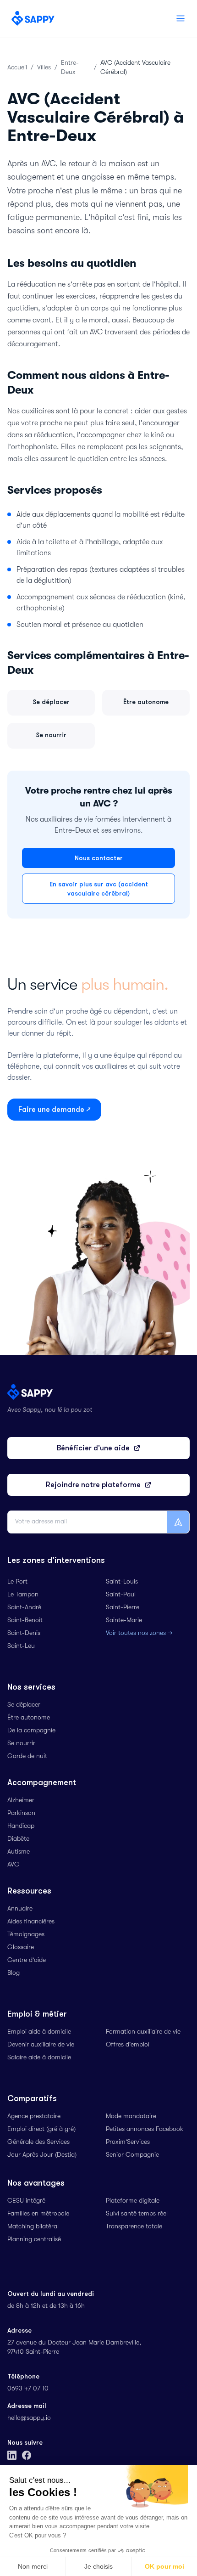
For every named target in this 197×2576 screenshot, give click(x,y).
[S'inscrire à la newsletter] (178, 1522)
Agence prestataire (34, 2117)
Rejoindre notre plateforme (93, 1485)
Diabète (18, 1839)
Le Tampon (23, 1595)
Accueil (17, 68)
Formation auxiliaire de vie (143, 2032)
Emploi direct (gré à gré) (41, 2130)
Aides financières (31, 1922)
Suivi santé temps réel (137, 2214)
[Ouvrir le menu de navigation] (181, 18)
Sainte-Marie (124, 1621)
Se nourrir (21, 1744)
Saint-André (24, 1608)
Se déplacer (24, 1705)
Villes (44, 68)
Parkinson (21, 1814)
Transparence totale (134, 2227)
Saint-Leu (21, 1646)
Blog (14, 1973)
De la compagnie (31, 1731)
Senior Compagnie (132, 2155)
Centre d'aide (27, 1961)
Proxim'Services (128, 2142)
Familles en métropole (38, 2214)
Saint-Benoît (25, 1621)
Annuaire (20, 1909)
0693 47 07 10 (28, 2389)
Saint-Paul (121, 1595)
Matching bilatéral (33, 2227)
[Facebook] (27, 2455)
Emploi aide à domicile (39, 2032)
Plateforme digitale (133, 2201)
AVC (13, 1865)
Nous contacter (99, 858)
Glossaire (21, 1948)
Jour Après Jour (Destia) (42, 2155)
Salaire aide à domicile (39, 2058)
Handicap (21, 1826)
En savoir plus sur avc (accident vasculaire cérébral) (99, 889)
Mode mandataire (131, 2117)
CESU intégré (26, 2201)
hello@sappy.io (29, 2418)
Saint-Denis (24, 1634)
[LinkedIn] (12, 2455)
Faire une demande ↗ (54, 1110)
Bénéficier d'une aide (93, 1448)
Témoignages (26, 1935)
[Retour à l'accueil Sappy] (33, 18)
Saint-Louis (122, 1582)
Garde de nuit (27, 1757)
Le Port (17, 1582)
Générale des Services (38, 2142)
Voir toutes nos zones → (139, 1634)
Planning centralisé (34, 2240)
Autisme (19, 1852)
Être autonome (29, 1718)
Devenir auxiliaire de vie (41, 2045)
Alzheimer (21, 1801)
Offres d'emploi (128, 2045)
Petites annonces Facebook (145, 2130)
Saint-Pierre (123, 1608)
